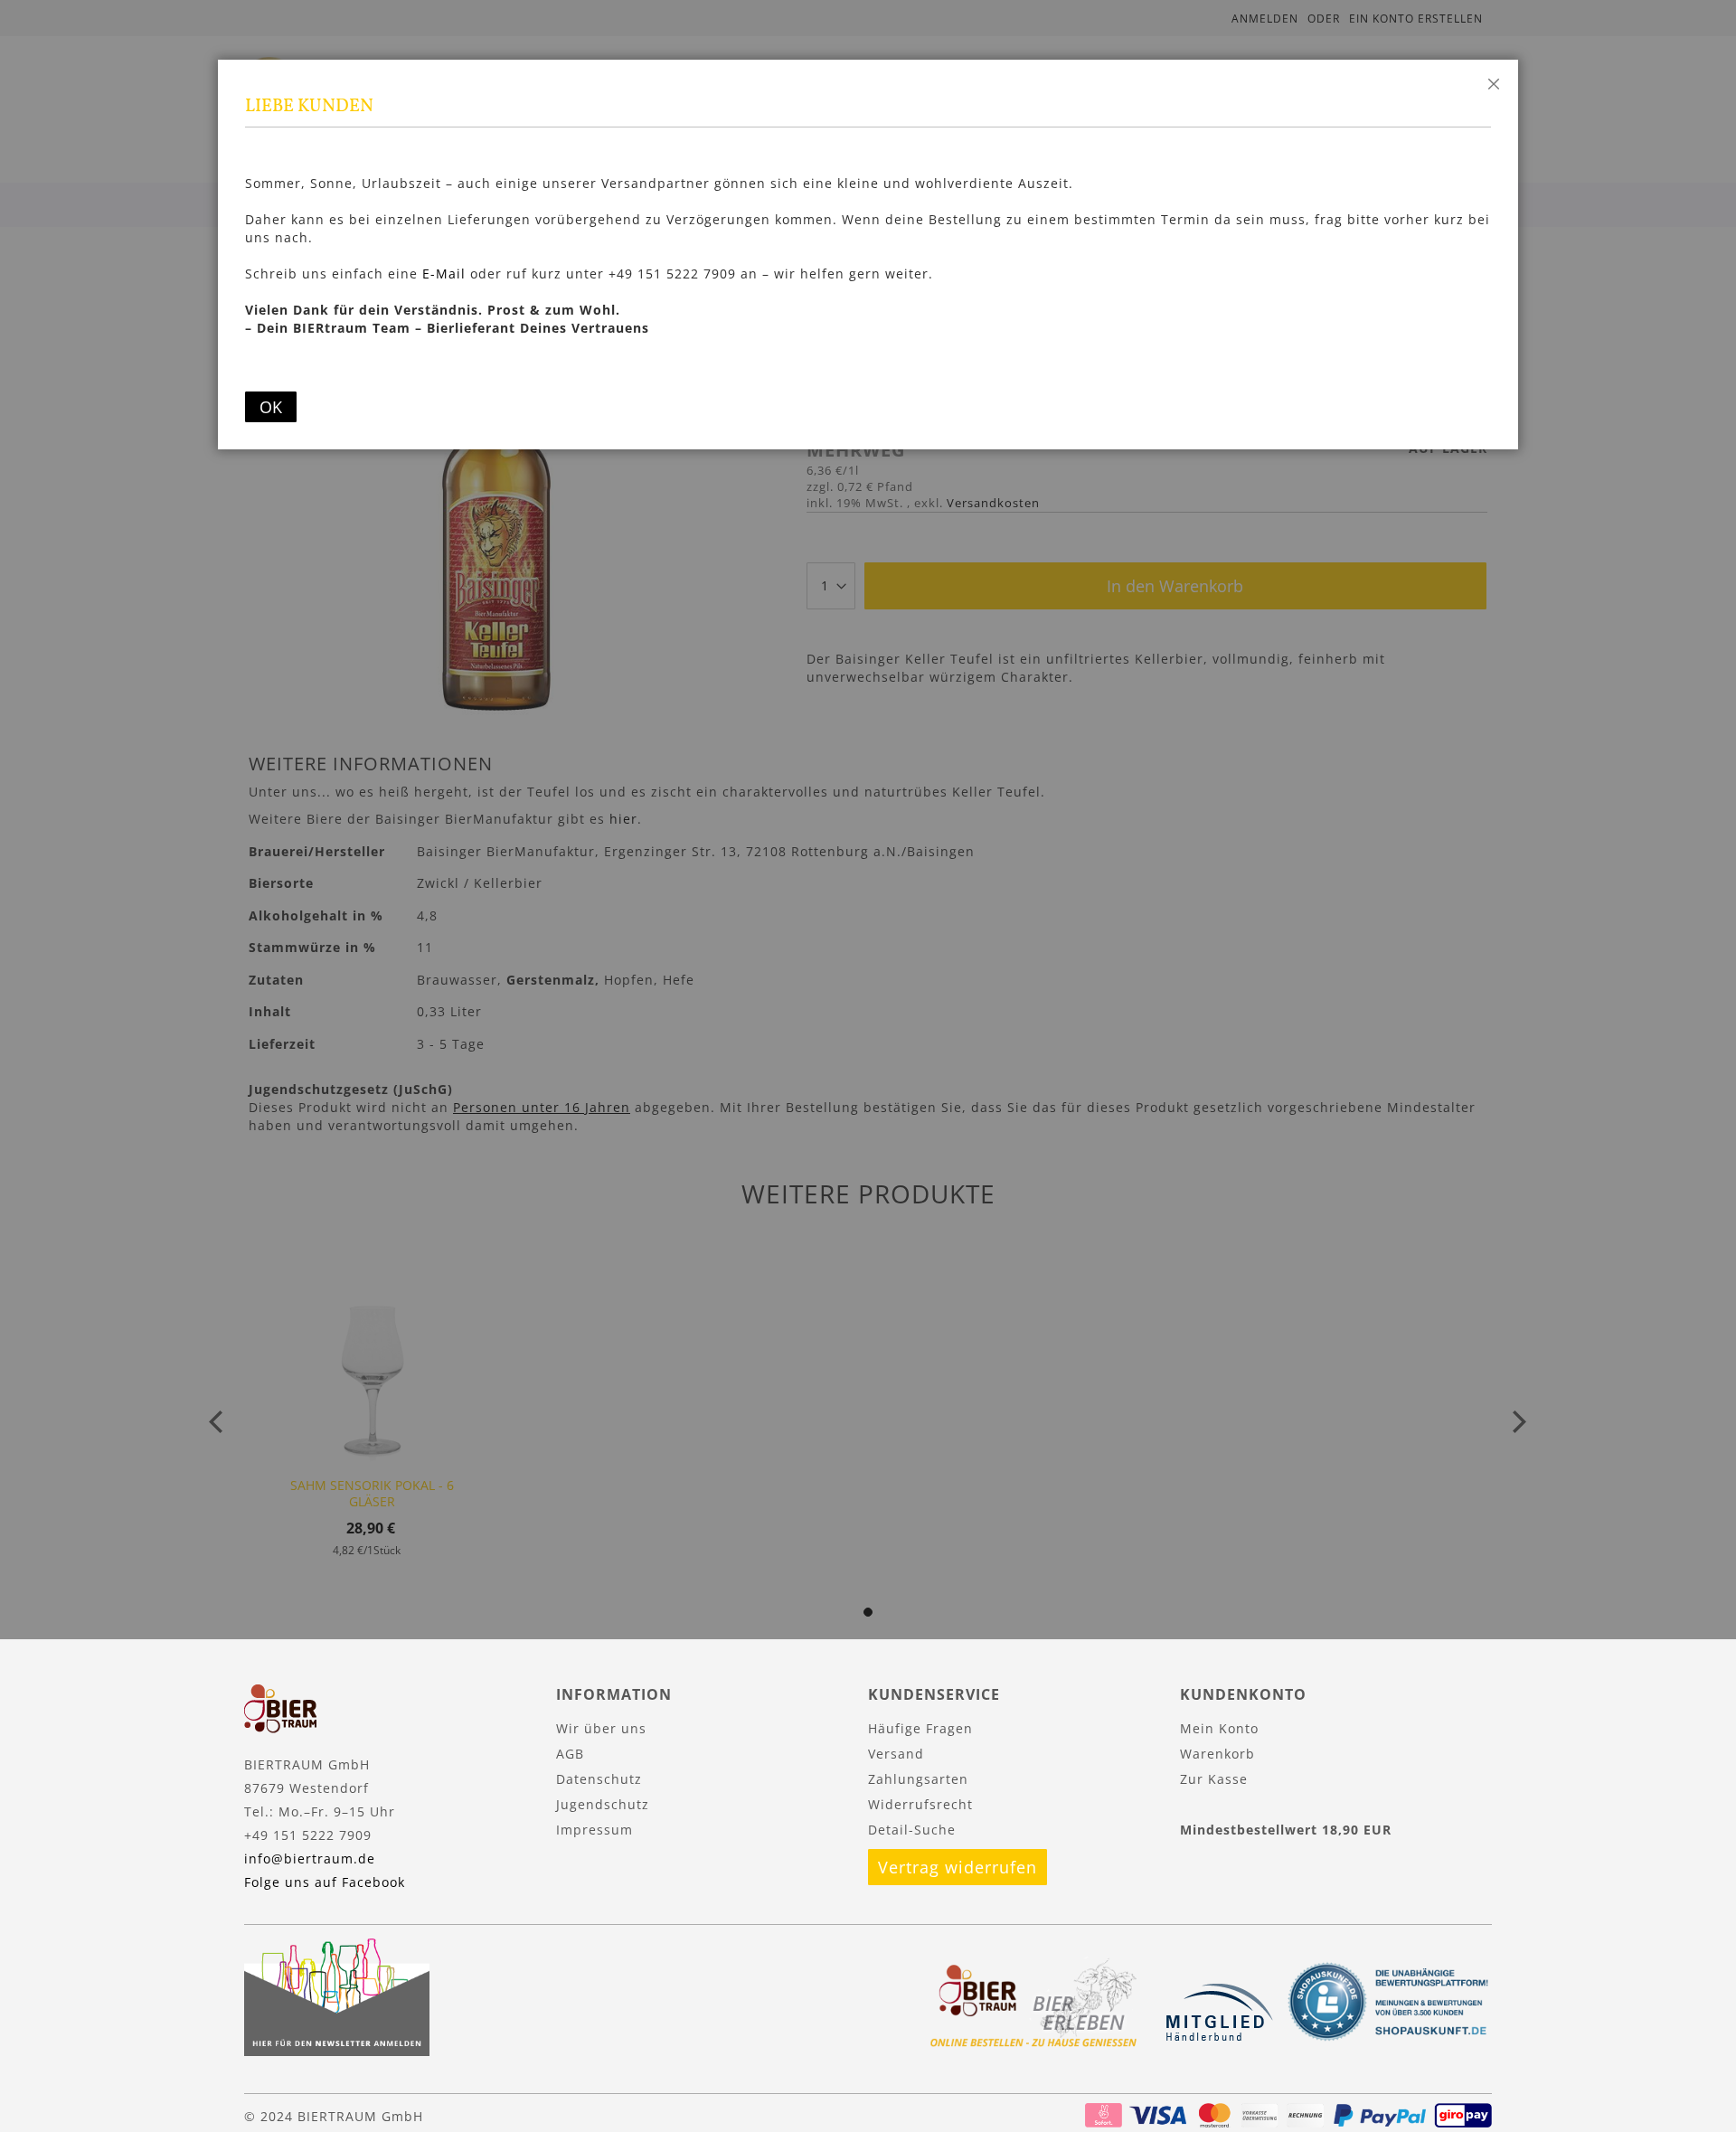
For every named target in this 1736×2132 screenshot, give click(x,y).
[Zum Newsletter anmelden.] (337, 2051)
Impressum (594, 1830)
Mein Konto (1219, 1728)
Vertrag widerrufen (958, 1867)
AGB (570, 1754)
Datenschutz (599, 1779)
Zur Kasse (1214, 1779)
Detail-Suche (912, 1830)
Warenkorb (1217, 1754)
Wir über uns (601, 1728)
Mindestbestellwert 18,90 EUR (1286, 1830)
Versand (896, 1754)
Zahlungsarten (918, 1779)
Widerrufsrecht (920, 1804)
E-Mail (444, 274)
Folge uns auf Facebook (325, 1882)
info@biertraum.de (310, 1858)
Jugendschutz (603, 1804)
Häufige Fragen (920, 1728)
